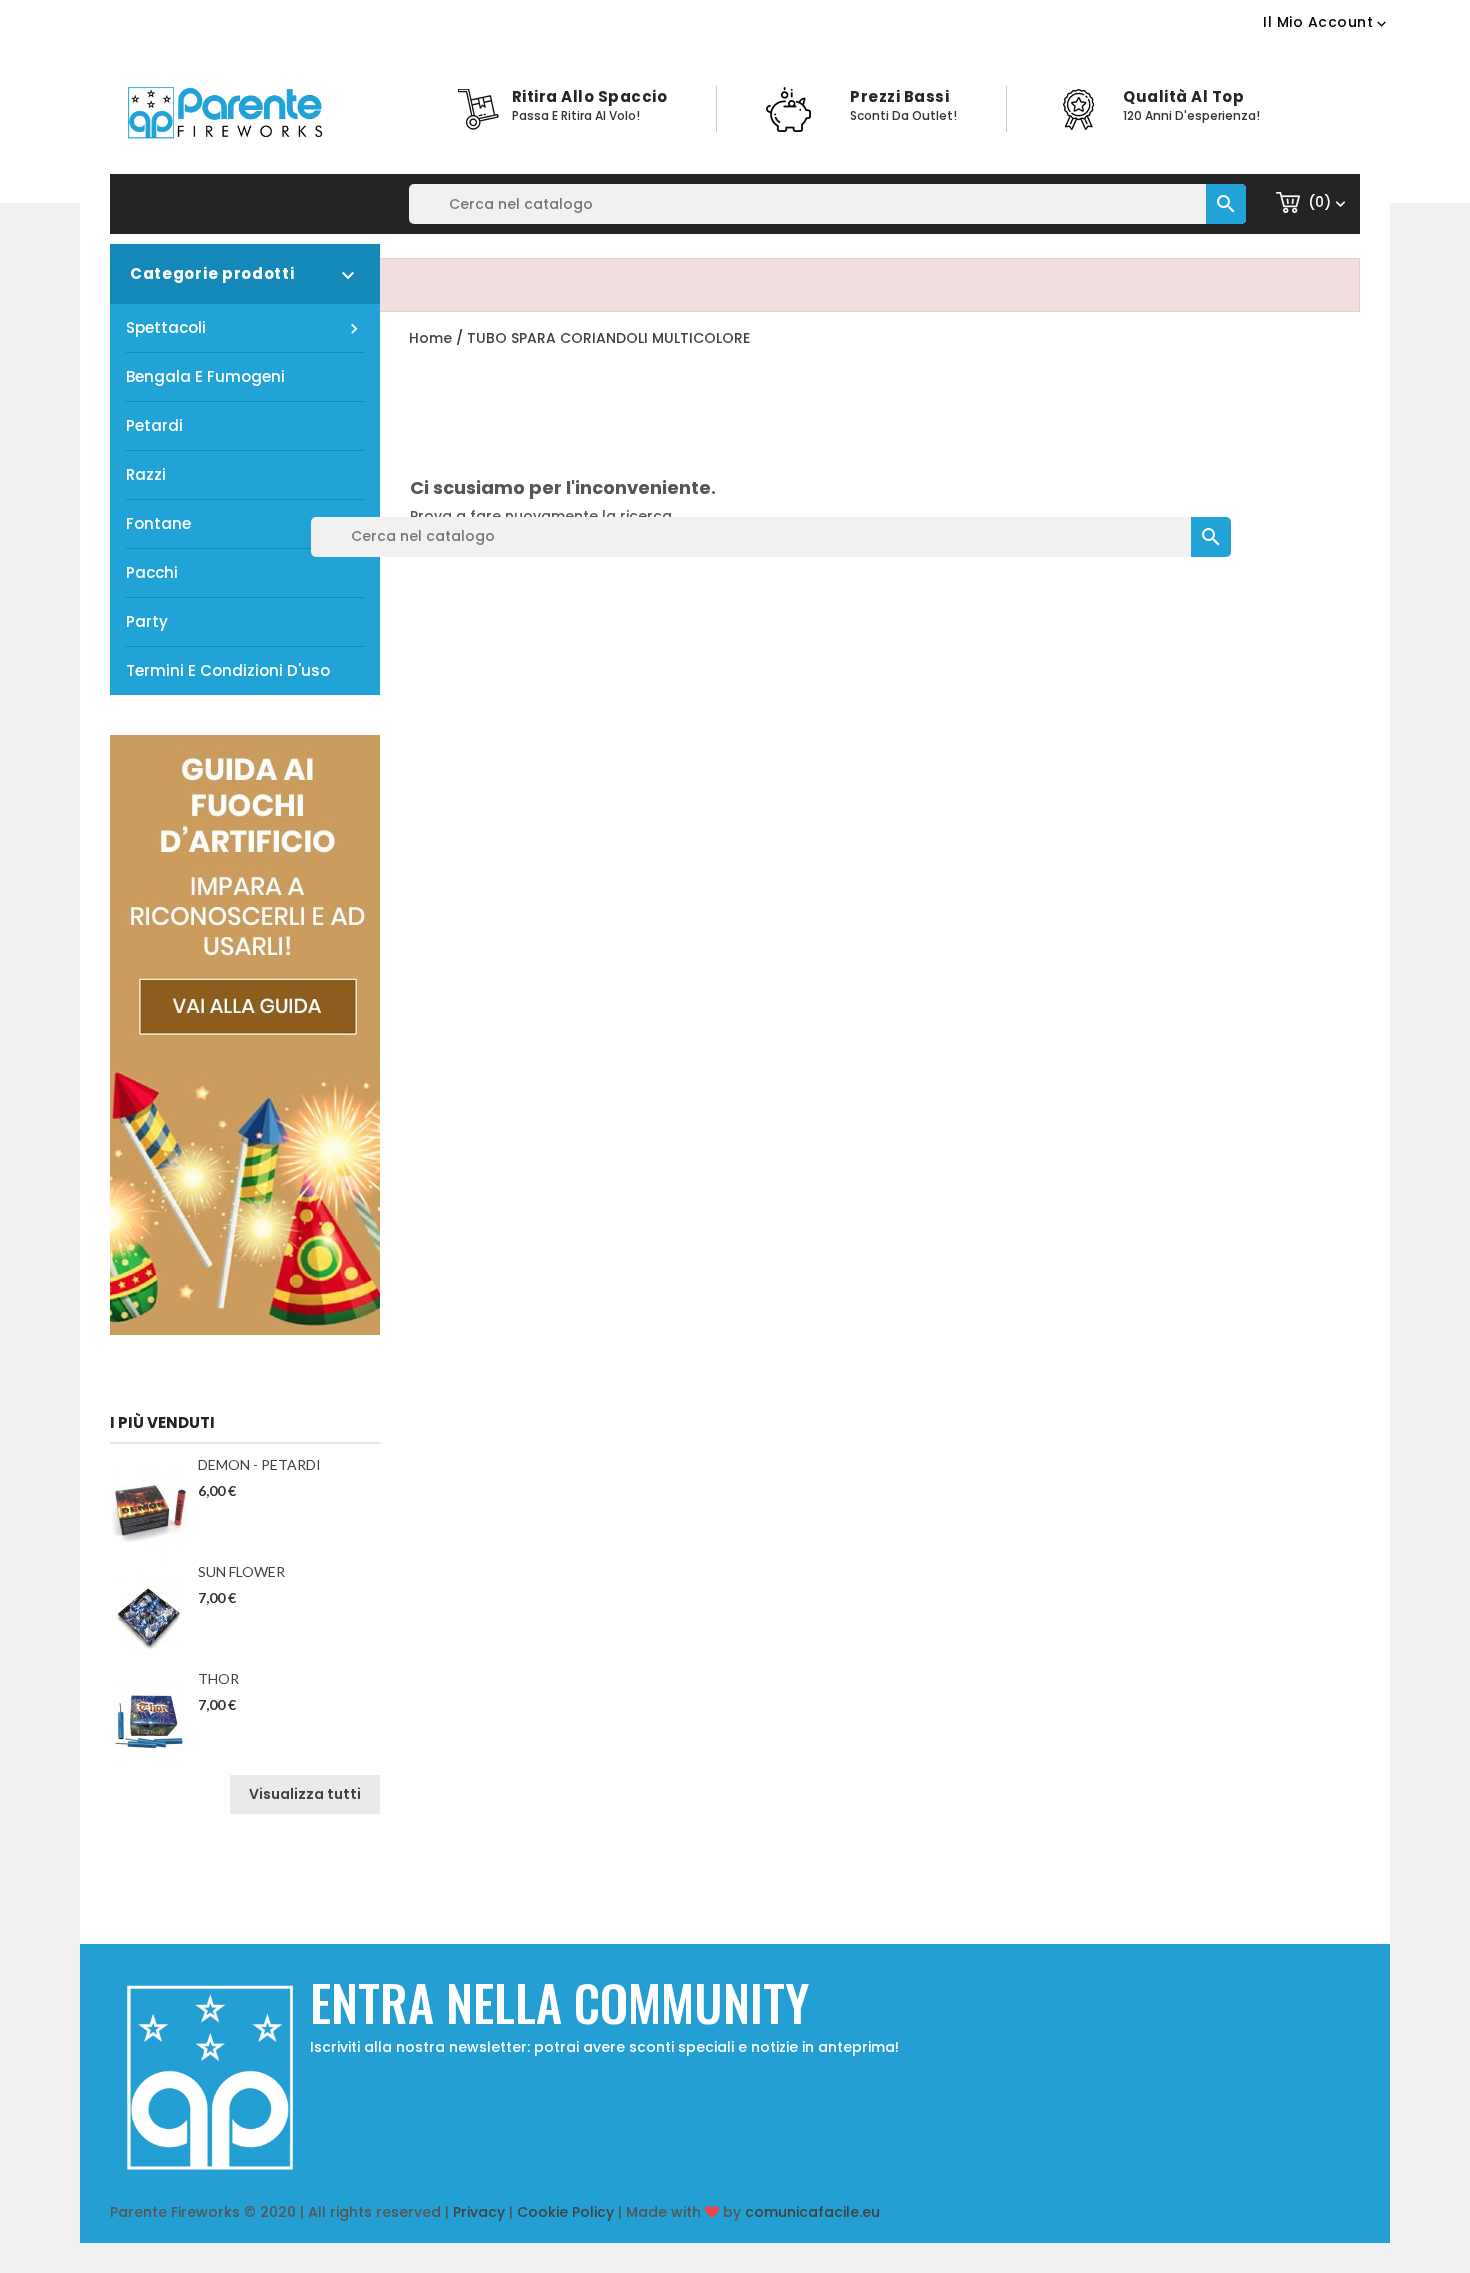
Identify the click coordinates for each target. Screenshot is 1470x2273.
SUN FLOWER (241, 1571)
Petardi (154, 425)
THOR (218, 1678)
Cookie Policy (565, 2212)
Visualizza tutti (305, 1794)
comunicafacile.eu (812, 2212)
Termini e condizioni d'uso (228, 670)
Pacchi (152, 572)
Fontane (158, 523)
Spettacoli (245, 328)
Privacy (479, 2212)
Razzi (146, 474)
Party (147, 621)
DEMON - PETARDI (259, 1464)
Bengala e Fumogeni (205, 376)
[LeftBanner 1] (245, 1034)
